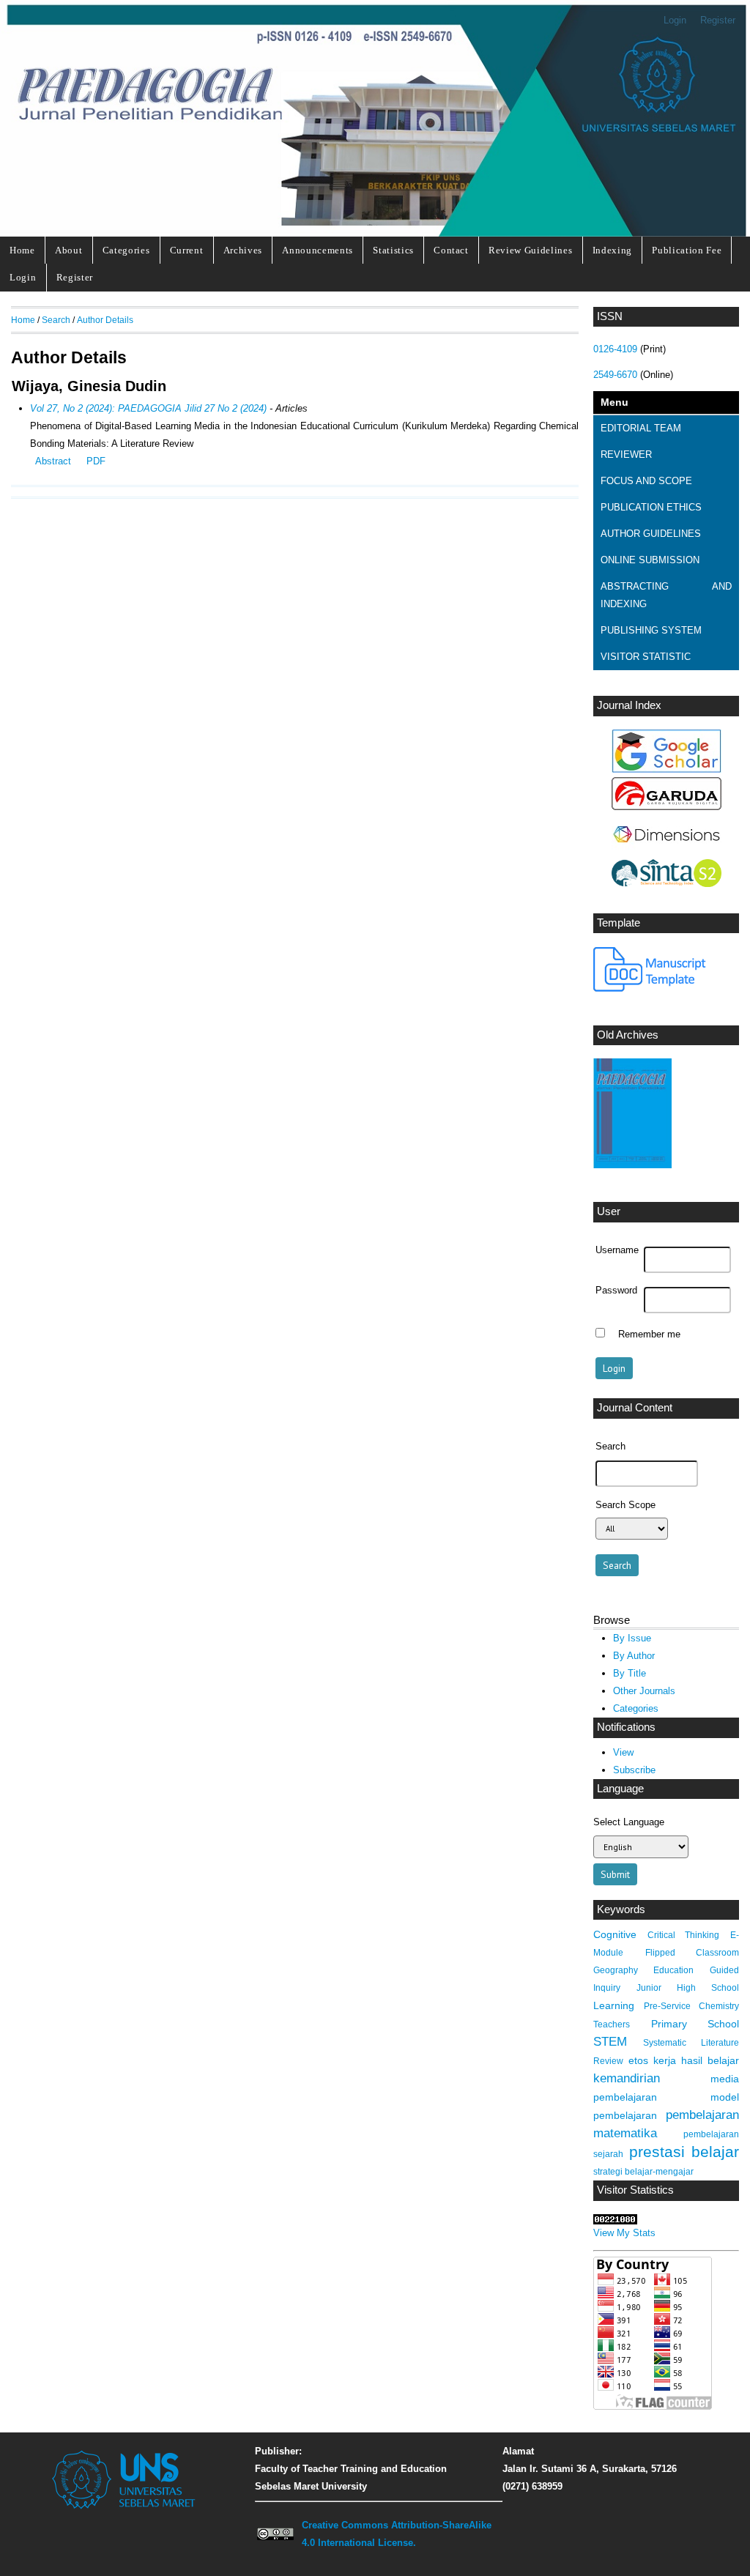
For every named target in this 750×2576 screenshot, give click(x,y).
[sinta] (667, 884)
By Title (630, 1673)
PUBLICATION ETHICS (651, 507)
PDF (96, 461)
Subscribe (634, 1770)
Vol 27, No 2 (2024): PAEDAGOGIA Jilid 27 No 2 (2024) (148, 408)
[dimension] (667, 851)
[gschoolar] (667, 769)
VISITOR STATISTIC (646, 657)
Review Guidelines (530, 250)
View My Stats (624, 2233)
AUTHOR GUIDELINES (651, 534)
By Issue (632, 1638)
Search (56, 320)
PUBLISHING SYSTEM (651, 630)
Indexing (612, 250)
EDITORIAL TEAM (641, 428)
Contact (451, 250)
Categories (126, 250)
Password (616, 1291)
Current (187, 250)
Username (617, 1250)
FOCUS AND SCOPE (646, 481)
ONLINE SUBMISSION (650, 560)
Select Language (629, 1822)
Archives (243, 250)
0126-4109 (615, 349)
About (68, 250)
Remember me (649, 1335)
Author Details (105, 320)
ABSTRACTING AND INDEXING (666, 595)
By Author (634, 1656)
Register (718, 20)
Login (675, 20)
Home (22, 250)
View (623, 1752)
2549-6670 (615, 375)
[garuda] (667, 807)
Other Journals (644, 1691)
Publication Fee (687, 250)
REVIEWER (626, 454)
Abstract (53, 461)
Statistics (393, 250)
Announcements (318, 250)
